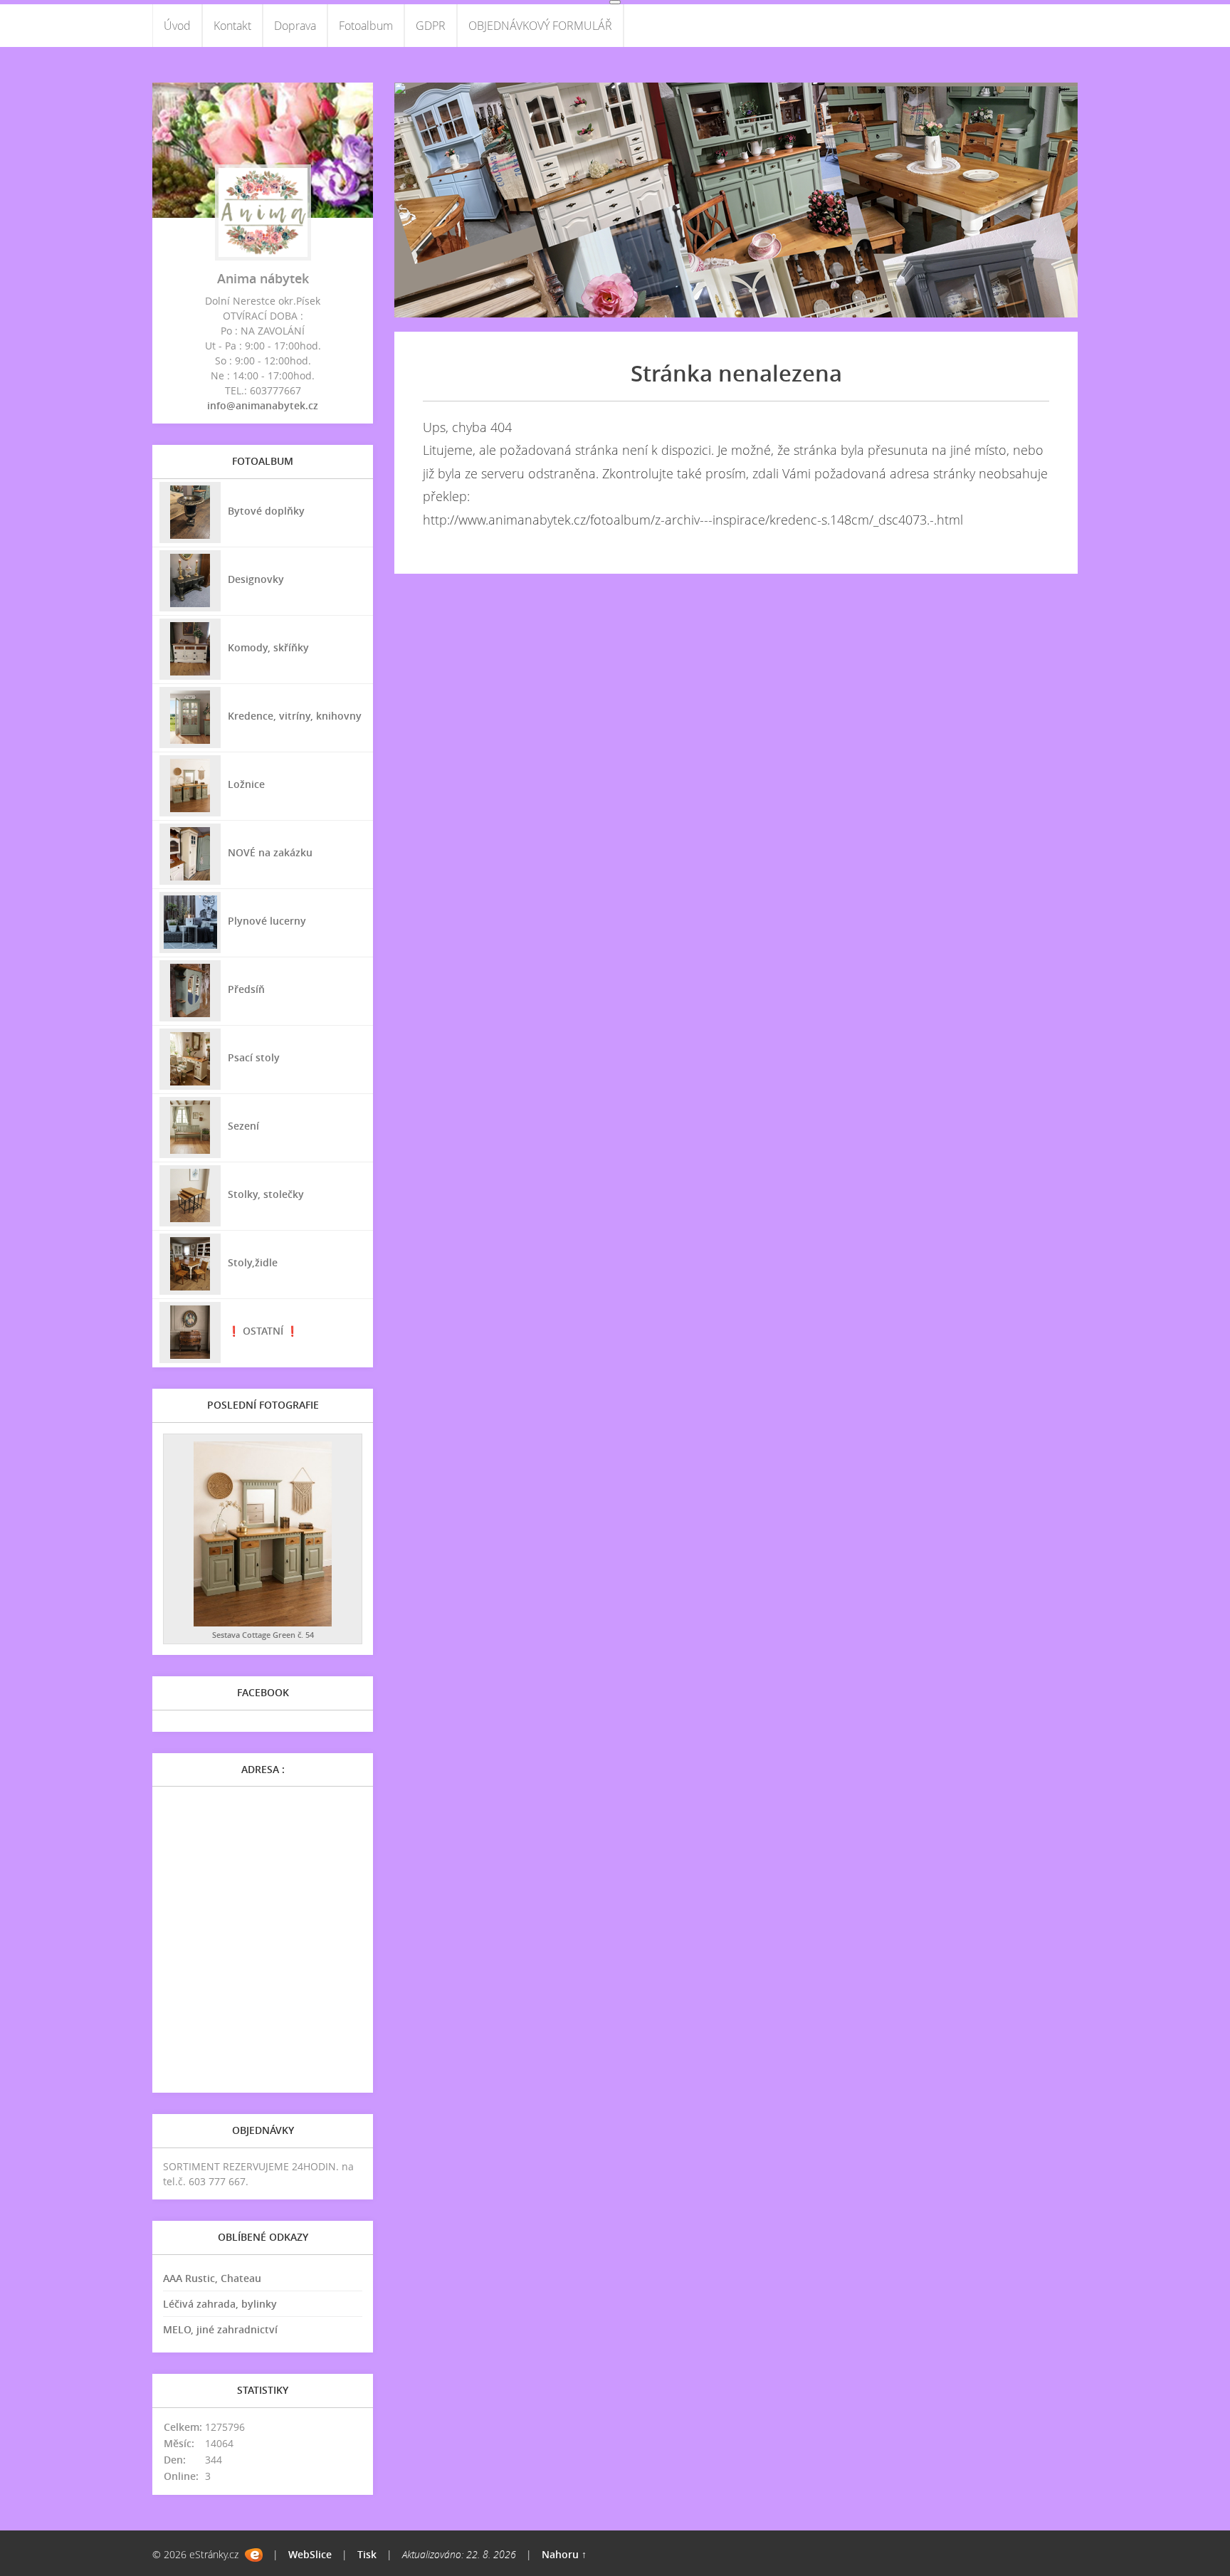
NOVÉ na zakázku (270, 852)
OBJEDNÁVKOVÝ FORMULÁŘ (540, 26)
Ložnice (246, 784)
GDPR (431, 26)
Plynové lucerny (267, 921)
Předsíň (246, 989)
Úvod (177, 26)
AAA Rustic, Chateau (212, 2278)
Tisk (367, 2554)
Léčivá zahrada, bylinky (220, 2304)
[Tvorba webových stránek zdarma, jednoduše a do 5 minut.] (254, 2555)
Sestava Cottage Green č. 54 (263, 1635)
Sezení (243, 1126)
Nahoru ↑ (564, 2554)
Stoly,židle (253, 1262)
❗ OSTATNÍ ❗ (263, 1331)
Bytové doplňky (266, 511)
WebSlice (310, 2554)
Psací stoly (254, 1057)
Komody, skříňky (268, 647)
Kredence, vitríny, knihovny (295, 716)
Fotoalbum (366, 26)
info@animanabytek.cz (263, 405)
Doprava (295, 26)
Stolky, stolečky (266, 1194)
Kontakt (232, 26)
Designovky (256, 579)
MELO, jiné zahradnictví (220, 2329)
